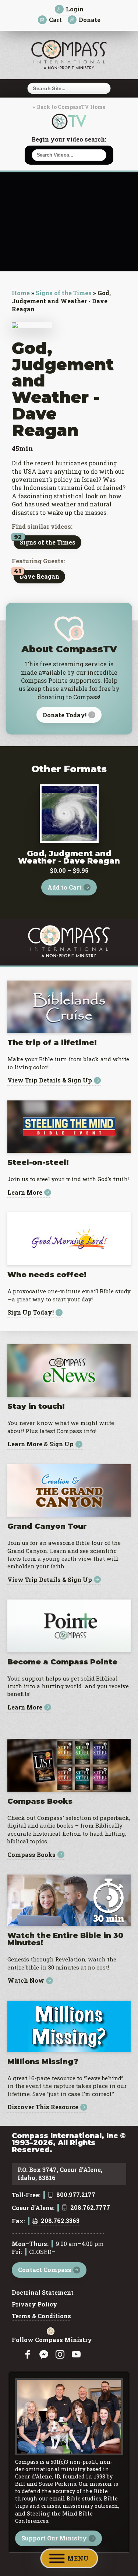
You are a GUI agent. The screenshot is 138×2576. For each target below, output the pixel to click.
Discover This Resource (43, 2107)
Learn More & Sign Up (40, 1444)
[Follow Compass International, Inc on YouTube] (76, 2355)
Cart (55, 20)
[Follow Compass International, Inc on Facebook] (28, 2355)
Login (75, 9)
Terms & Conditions (41, 2316)
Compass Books (31, 1855)
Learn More (25, 1193)
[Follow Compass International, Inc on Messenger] (44, 2355)
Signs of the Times (64, 293)
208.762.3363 (60, 2221)
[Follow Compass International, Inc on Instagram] (60, 2355)
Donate (90, 20)
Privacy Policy (35, 2305)
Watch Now (26, 1981)
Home (21, 293)
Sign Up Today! (31, 1313)
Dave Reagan (39, 576)
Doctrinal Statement (43, 2293)
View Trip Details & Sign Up (50, 1080)
